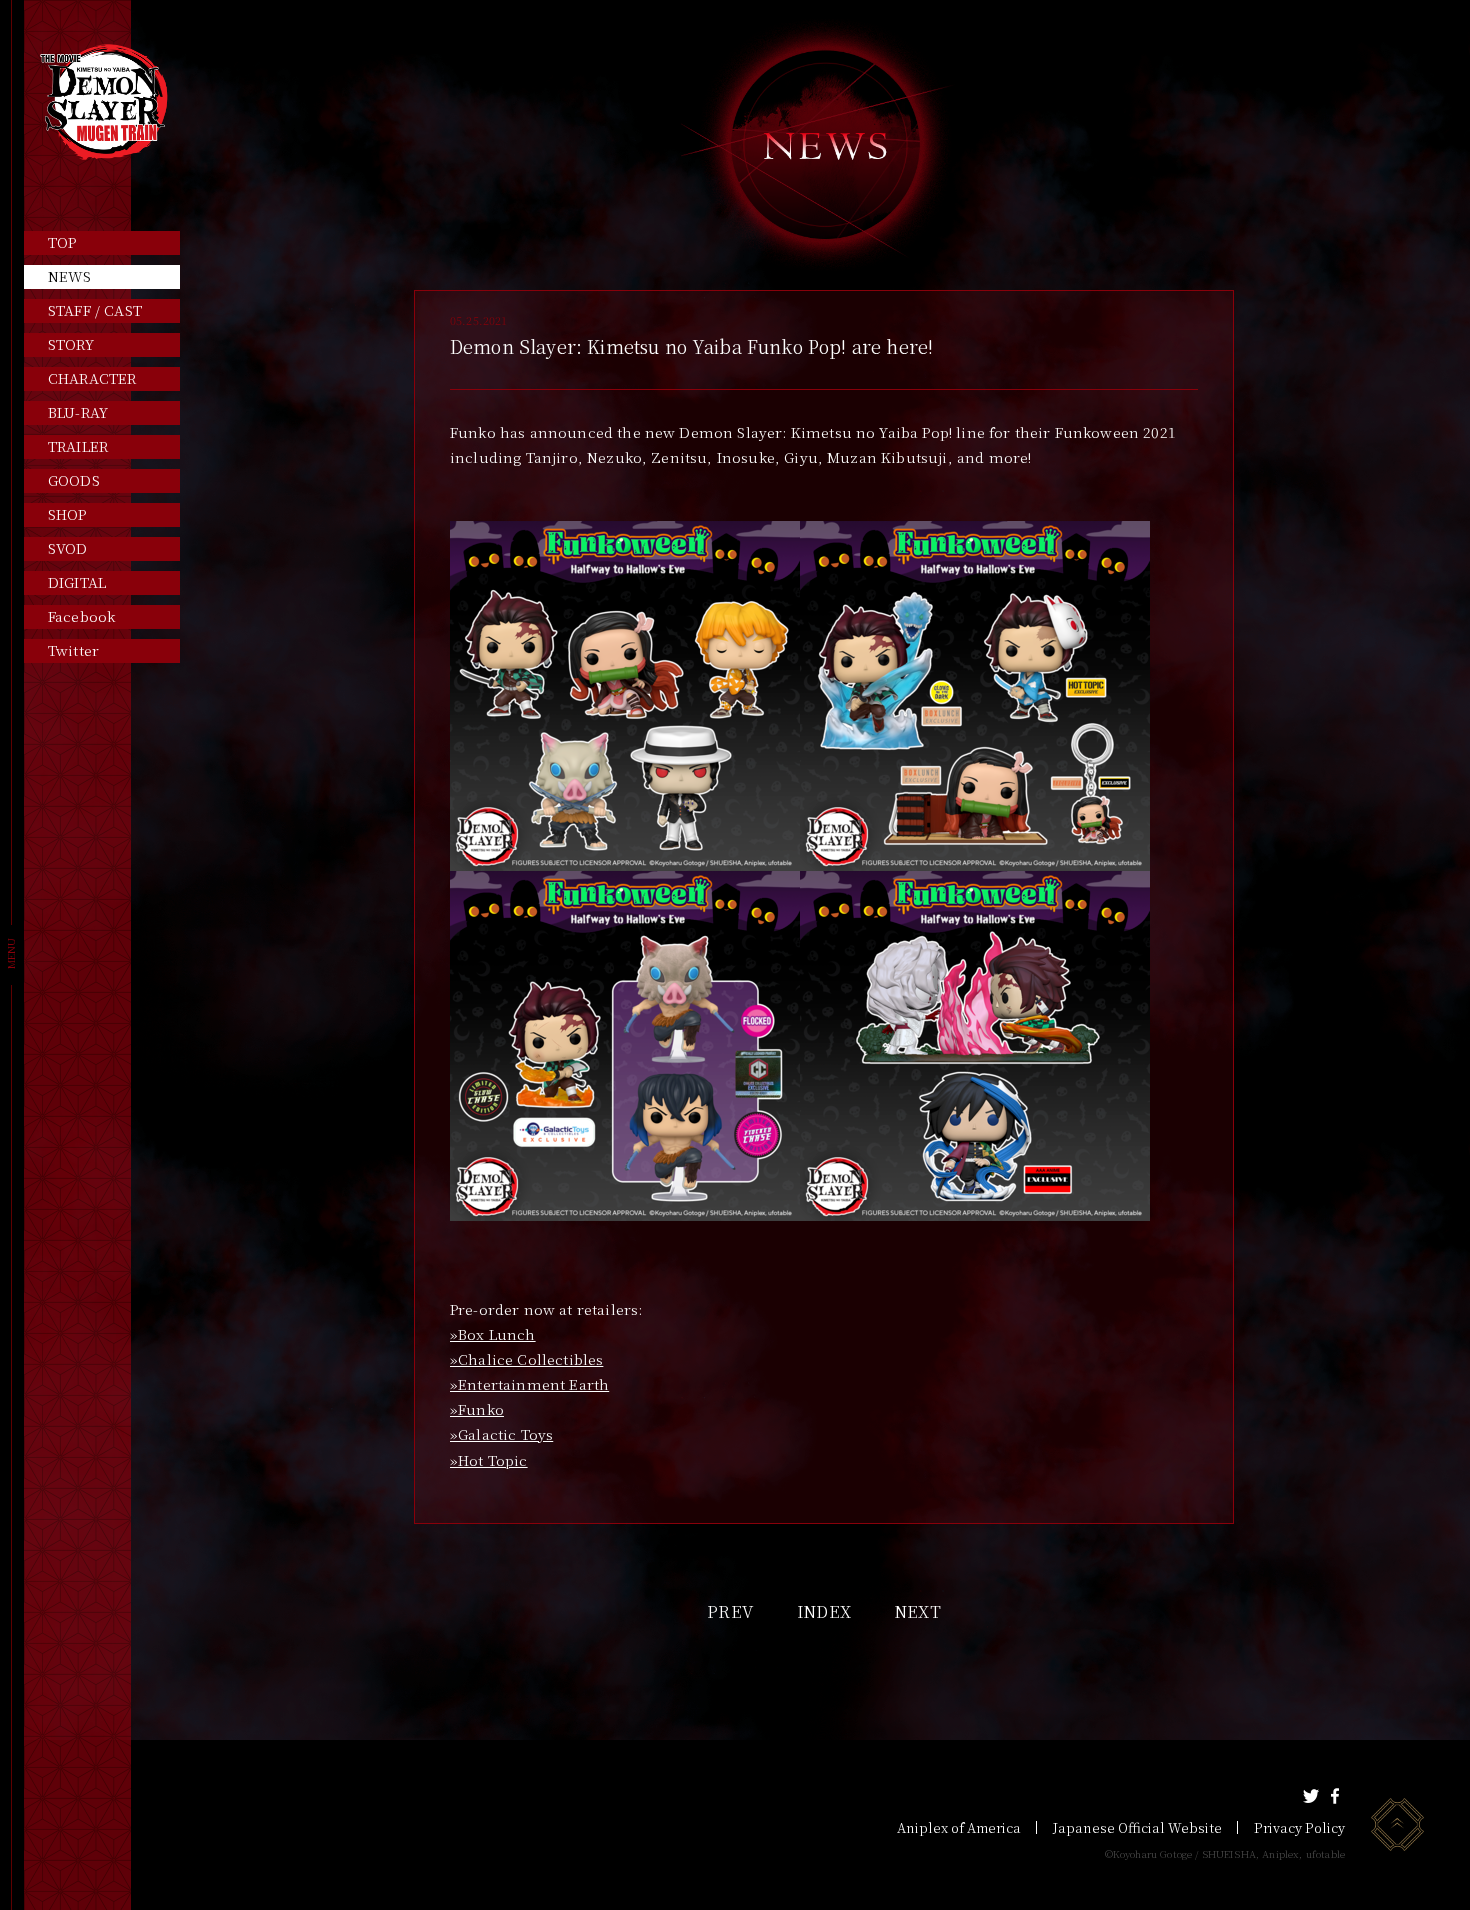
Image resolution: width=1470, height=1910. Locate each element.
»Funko (477, 1409)
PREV (730, 1611)
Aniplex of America (959, 1827)
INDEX (824, 1611)
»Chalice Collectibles (526, 1359)
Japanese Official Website (1137, 1827)
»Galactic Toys (501, 1434)
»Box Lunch (493, 1334)
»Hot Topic (489, 1460)
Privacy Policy (1299, 1827)
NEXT (918, 1611)
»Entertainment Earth (529, 1384)
